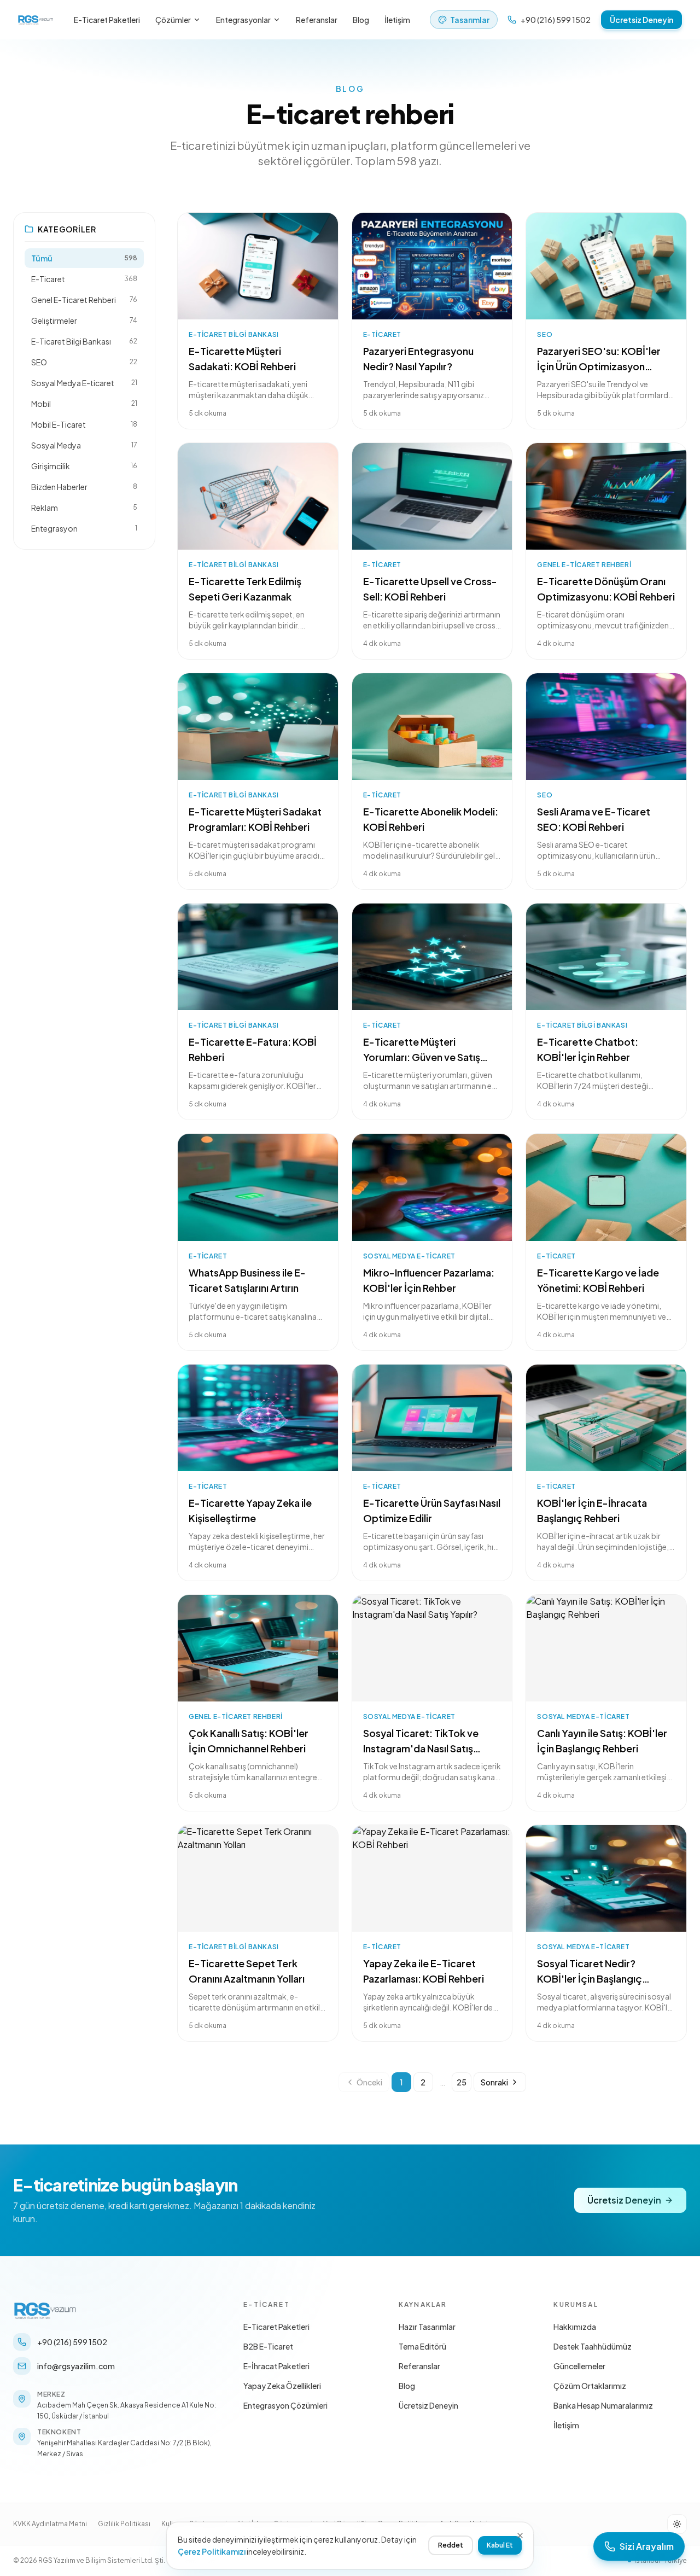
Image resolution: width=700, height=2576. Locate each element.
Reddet (451, 2545)
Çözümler (173, 20)
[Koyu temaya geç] (677, 2524)
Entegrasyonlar (243, 20)
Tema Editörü (422, 2346)
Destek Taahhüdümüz (593, 2346)
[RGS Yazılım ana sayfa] (36, 20)
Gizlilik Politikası (124, 2524)
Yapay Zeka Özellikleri (282, 2386)
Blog (361, 20)
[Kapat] (520, 2536)
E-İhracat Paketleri (276, 2366)
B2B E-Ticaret (268, 2346)
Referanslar (317, 20)
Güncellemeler (579, 2366)
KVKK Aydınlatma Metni (50, 2524)
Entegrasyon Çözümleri (285, 2405)
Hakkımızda (575, 2327)
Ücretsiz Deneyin (641, 20)
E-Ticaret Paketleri (107, 20)
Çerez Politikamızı (212, 2551)
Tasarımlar (470, 20)
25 (462, 2082)
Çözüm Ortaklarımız (590, 2386)
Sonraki (494, 2082)
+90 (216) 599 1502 (556, 20)
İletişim (397, 20)
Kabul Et (500, 2545)
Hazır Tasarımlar (427, 2327)
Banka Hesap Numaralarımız (603, 2405)
